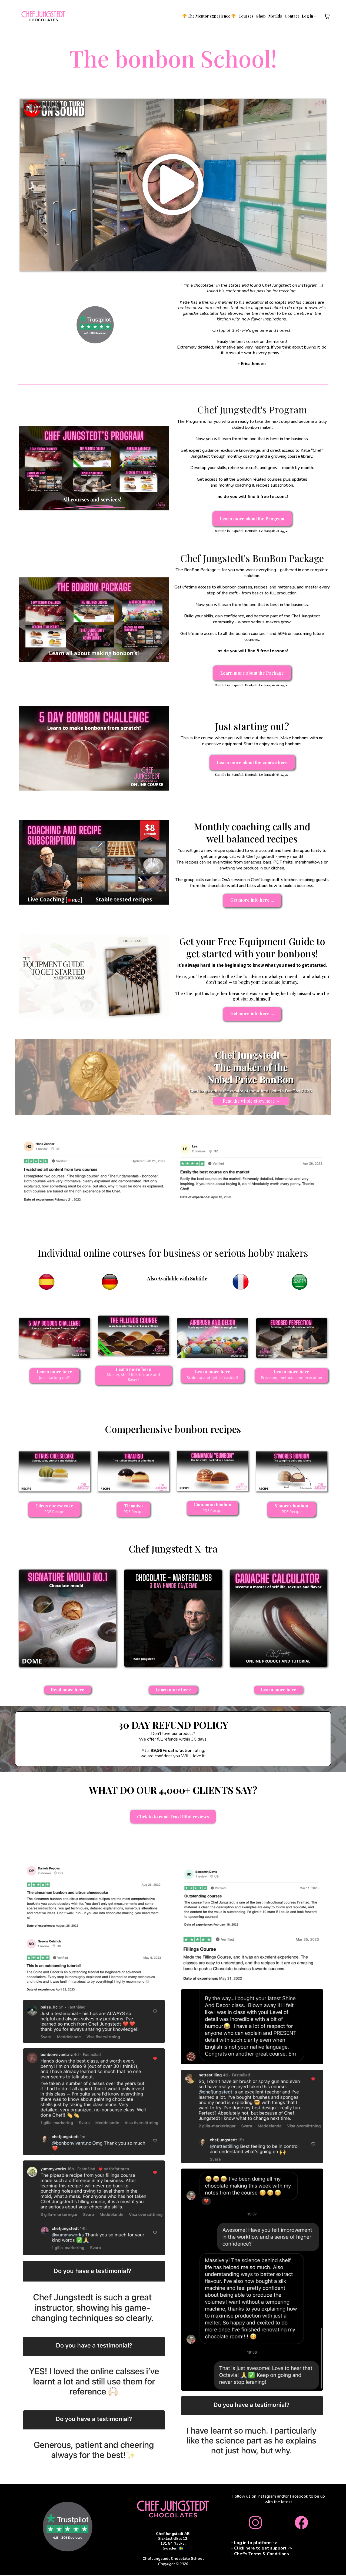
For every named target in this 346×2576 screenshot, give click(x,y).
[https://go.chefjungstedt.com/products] (173, 2509)
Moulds (275, 16)
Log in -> (309, 16)
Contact (292, 16)
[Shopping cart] (327, 16)
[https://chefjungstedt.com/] (43, 16)
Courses (246, 16)
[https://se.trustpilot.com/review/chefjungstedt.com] (95, 325)
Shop (261, 16)
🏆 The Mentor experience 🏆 (209, 16)
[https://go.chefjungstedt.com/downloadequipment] (94, 976)
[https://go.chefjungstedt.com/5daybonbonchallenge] (94, 748)
